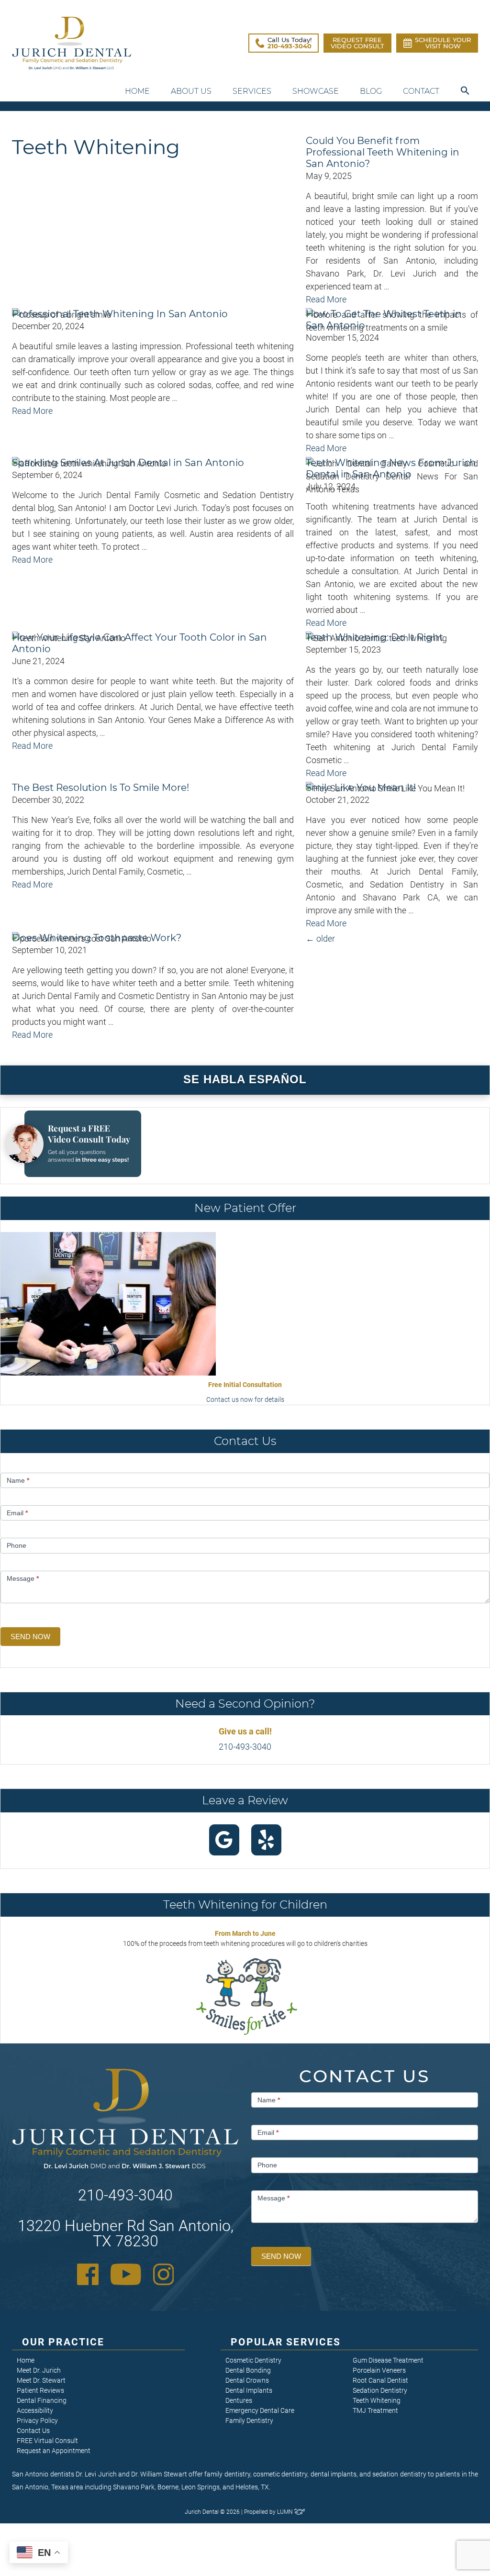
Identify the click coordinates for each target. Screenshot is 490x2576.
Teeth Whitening (377, 2400)
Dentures (239, 2400)
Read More (326, 299)
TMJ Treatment (375, 2410)
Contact (421, 91)
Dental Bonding (248, 2370)
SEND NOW (30, 1637)
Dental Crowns (247, 2380)
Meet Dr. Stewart (41, 2380)
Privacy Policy (37, 2421)
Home (137, 91)
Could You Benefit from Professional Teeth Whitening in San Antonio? (383, 152)
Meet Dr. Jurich (39, 2370)
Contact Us (33, 2431)
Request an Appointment (54, 2451)
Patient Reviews (40, 2390)
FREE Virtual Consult (47, 2441)
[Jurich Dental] (72, 43)
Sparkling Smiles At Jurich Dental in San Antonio (128, 463)
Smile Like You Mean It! (361, 788)
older (320, 938)
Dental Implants (249, 2390)
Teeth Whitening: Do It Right (374, 637)
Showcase (316, 91)
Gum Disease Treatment (388, 2360)
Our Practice (63, 2342)
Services (252, 91)
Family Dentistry (249, 2421)
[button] (465, 91)
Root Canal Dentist (380, 2380)
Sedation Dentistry (380, 2390)
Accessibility (35, 2410)
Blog (371, 91)
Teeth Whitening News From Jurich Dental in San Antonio (391, 468)
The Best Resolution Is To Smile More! (100, 788)
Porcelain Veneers (379, 2370)
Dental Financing (42, 2400)
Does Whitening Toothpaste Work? (97, 938)
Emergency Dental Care (260, 2410)
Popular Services (286, 2342)
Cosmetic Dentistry (253, 2360)
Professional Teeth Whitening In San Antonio (120, 314)
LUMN (286, 2512)
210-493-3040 (245, 1747)
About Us (191, 91)
